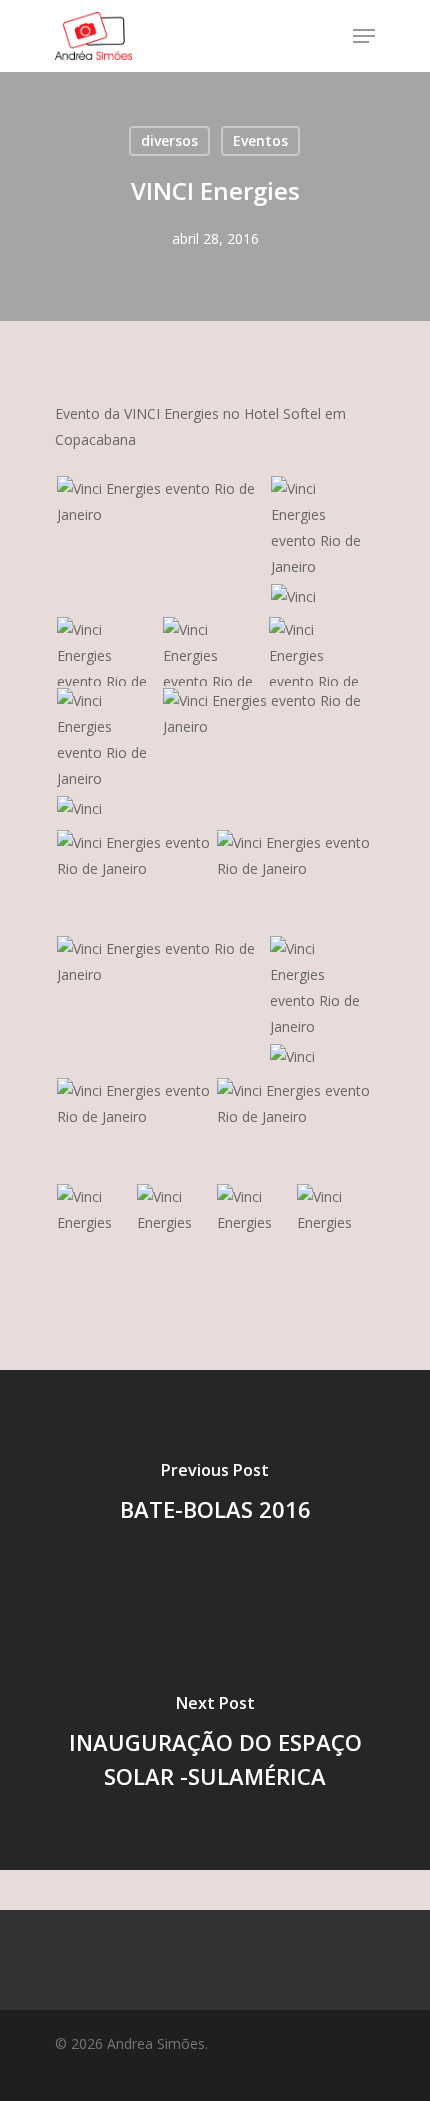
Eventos (260, 140)
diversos (169, 140)
